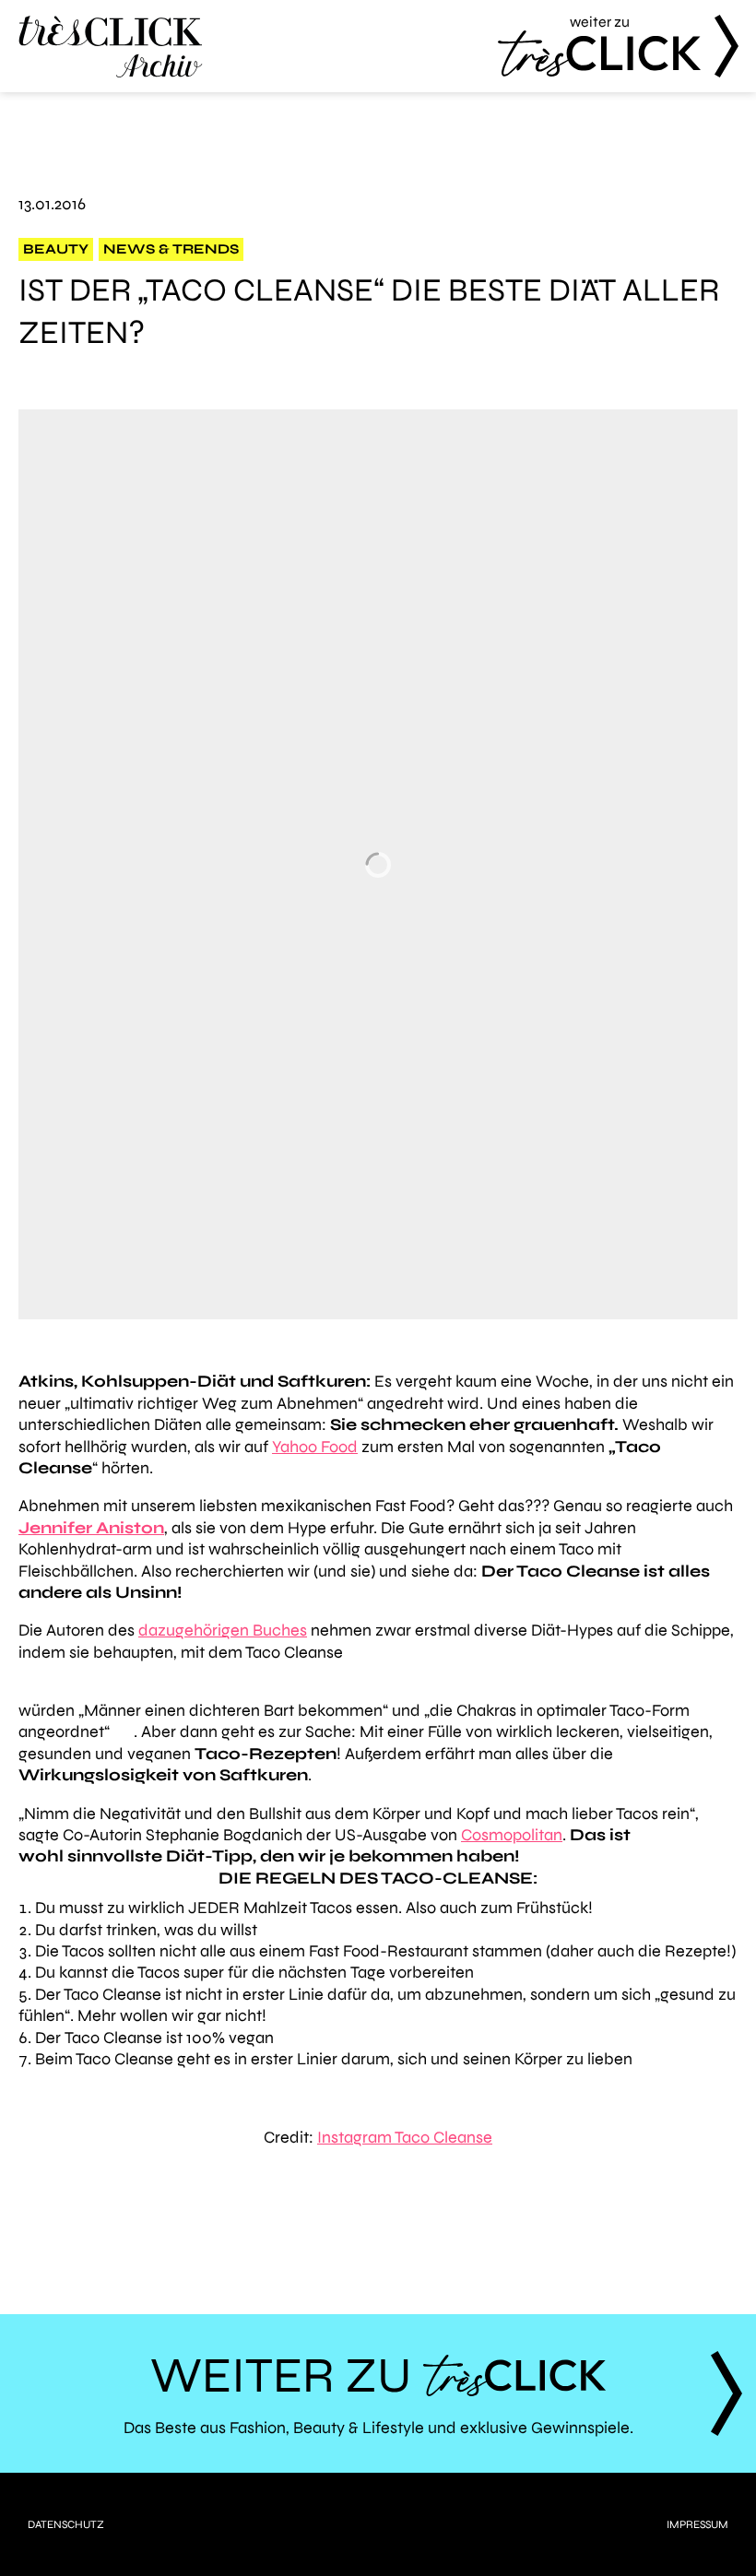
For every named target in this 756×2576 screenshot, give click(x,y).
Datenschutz (66, 2524)
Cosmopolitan (512, 1835)
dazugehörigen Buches (223, 1630)
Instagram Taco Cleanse (405, 2137)
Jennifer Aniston (91, 1528)
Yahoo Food (315, 1447)
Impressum (697, 2524)
